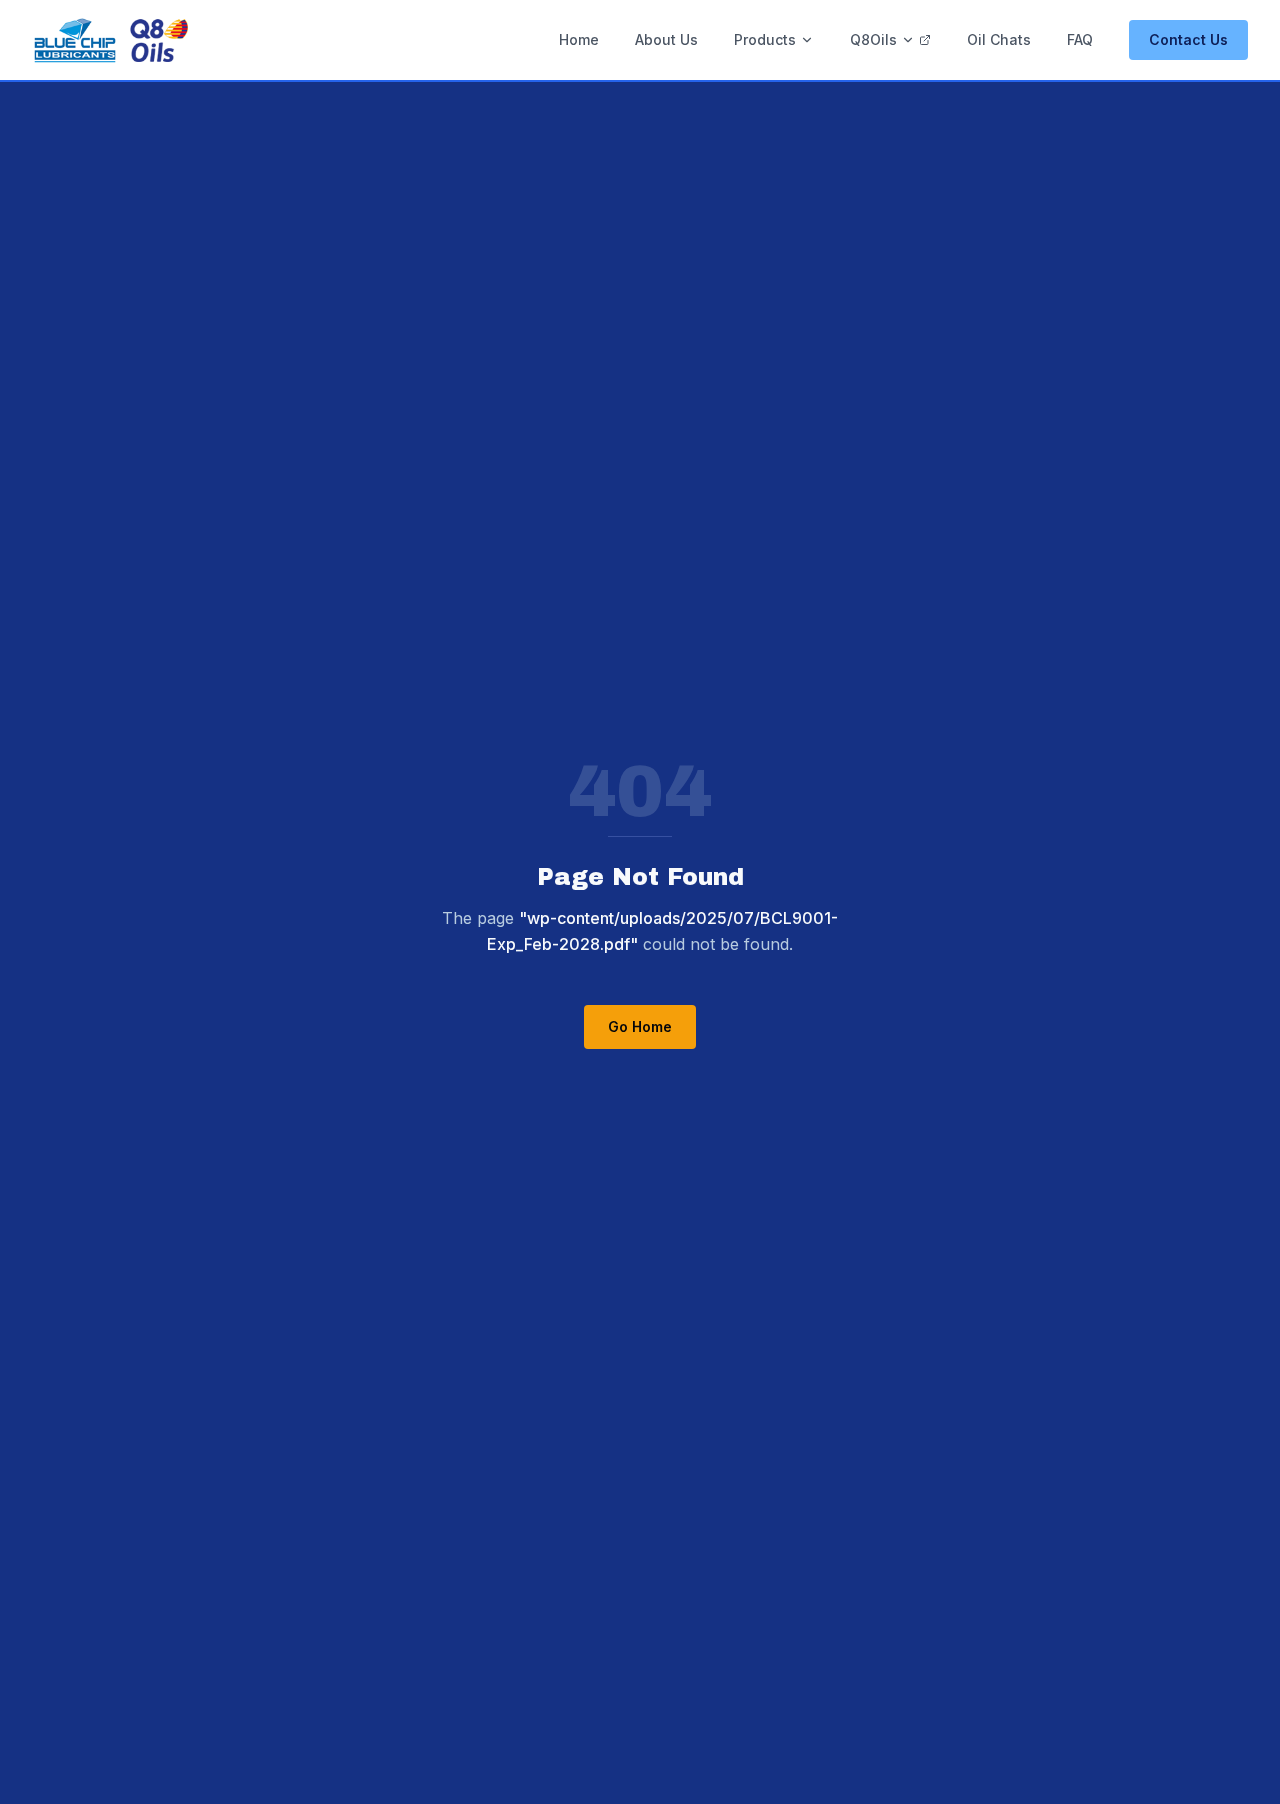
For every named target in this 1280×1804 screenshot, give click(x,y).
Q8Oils (873, 39)
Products (765, 39)
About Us (666, 39)
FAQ (1080, 39)
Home (579, 39)
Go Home (640, 1026)
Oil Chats (999, 39)
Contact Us (1188, 39)
